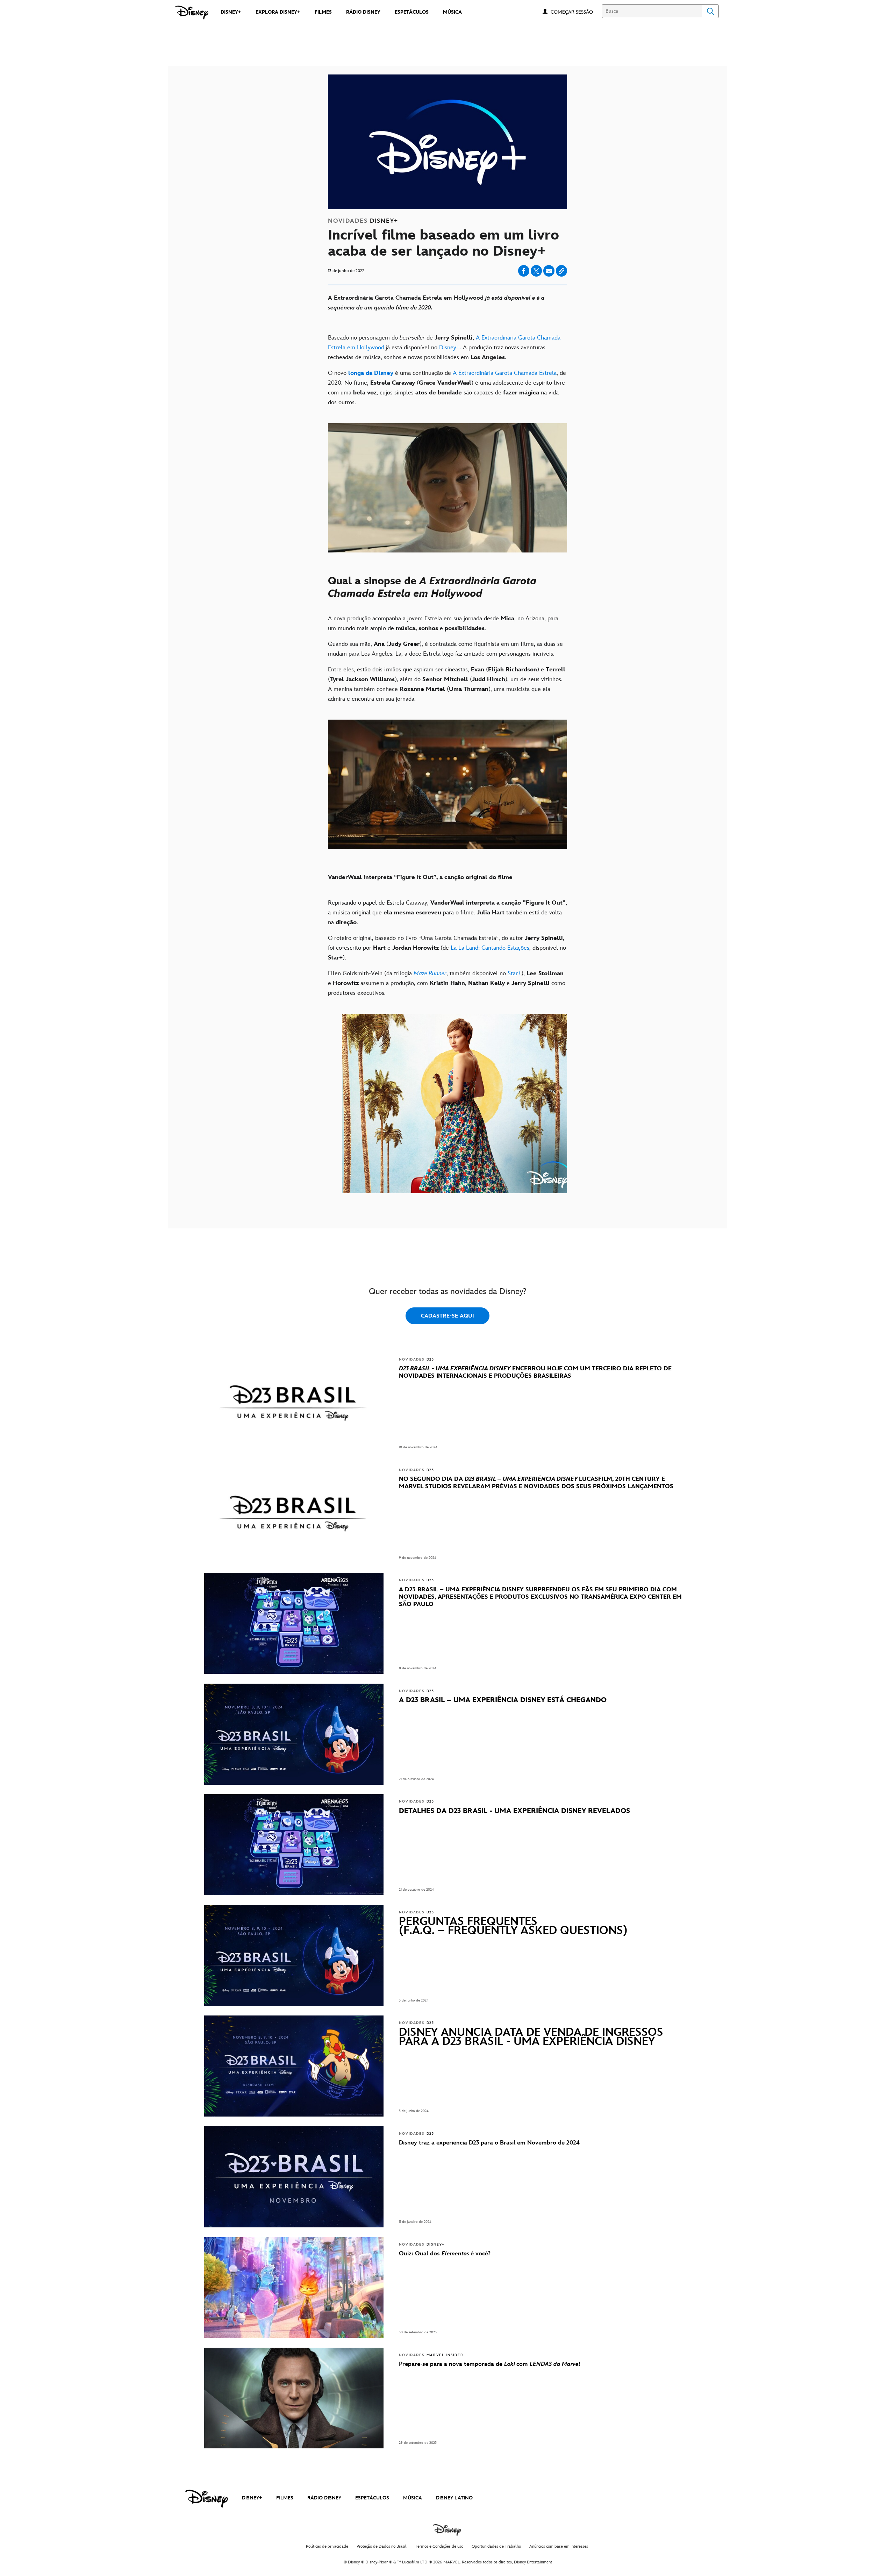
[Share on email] (549, 271)
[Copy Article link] (561, 271)
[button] (575, 12)
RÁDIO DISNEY (324, 2498)
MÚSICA (413, 2498)
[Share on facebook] (524, 271)
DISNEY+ (252, 2498)
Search (710, 11)
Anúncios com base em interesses (559, 2546)
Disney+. (451, 348)
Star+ (514, 973)
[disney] (207, 2499)
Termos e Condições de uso (439, 2546)
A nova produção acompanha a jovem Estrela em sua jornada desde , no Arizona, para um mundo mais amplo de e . (443, 623)
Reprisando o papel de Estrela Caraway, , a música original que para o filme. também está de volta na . (447, 913)
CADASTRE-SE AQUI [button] (447, 1316)
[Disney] (192, 13)
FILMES (285, 2498)
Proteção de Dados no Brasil (382, 2546)
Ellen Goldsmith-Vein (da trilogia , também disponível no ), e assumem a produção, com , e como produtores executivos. (447, 983)
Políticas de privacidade (327, 2546)
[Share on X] (536, 271)
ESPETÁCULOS (372, 2498)
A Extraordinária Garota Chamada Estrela (504, 373)
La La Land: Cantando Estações (490, 948)
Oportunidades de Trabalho (496, 2546)
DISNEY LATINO (454, 2498)
